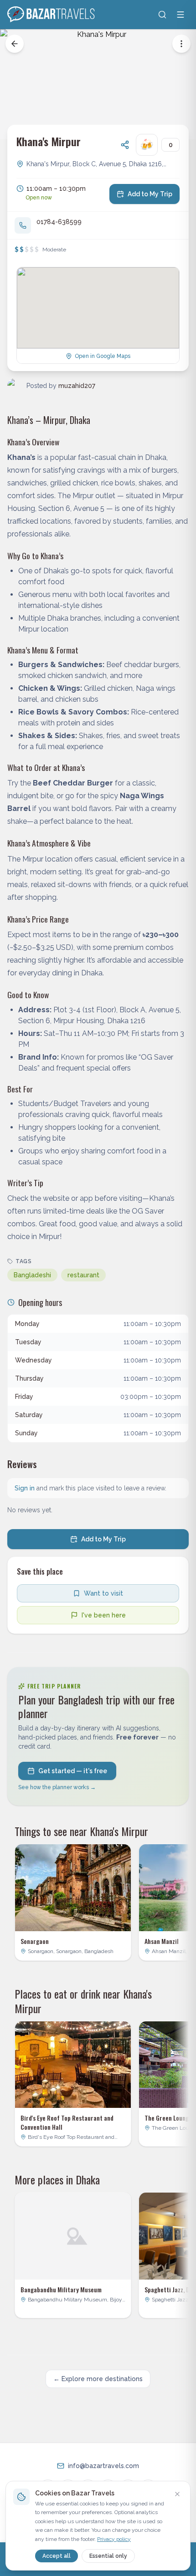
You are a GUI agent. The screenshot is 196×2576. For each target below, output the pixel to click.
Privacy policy (114, 2539)
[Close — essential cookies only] (177, 2494)
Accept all (57, 2556)
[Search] (162, 15)
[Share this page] (125, 145)
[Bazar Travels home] (52, 15)
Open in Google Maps (103, 356)
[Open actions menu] (181, 44)
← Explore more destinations (98, 2379)
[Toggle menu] (181, 15)
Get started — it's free (73, 1771)
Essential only (108, 2556)
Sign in (25, 1488)
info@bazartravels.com (103, 2466)
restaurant (83, 1275)
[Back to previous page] (15, 44)
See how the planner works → (57, 1787)
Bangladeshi (32, 1275)
